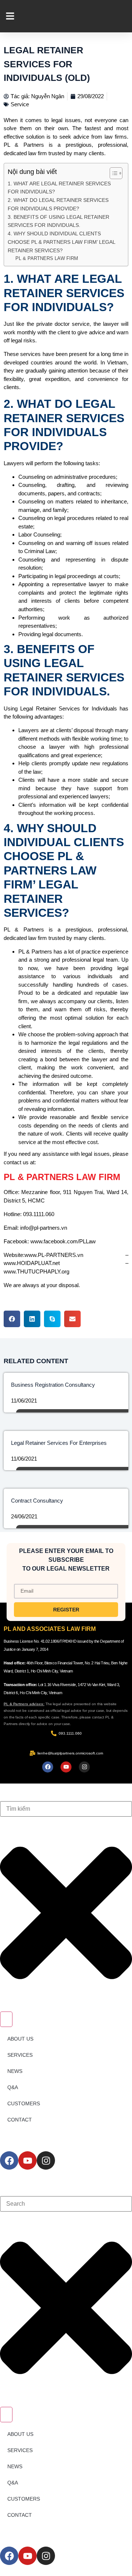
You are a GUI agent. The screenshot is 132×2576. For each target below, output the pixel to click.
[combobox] (66, 1809)
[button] (12, 1319)
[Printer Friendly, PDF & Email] (116, 1299)
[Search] (6, 2019)
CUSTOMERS (24, 2103)
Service (20, 104)
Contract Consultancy (37, 1501)
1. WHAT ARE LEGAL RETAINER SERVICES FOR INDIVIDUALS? (59, 188)
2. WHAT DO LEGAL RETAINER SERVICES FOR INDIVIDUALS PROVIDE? (58, 204)
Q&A (13, 2087)
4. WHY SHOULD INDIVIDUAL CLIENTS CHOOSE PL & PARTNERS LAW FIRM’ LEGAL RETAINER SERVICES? (61, 242)
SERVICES (20, 2055)
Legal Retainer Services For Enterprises (59, 1443)
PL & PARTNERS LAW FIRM (47, 258)
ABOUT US (20, 2039)
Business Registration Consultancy (53, 1385)
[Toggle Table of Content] (112, 173)
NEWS (15, 2071)
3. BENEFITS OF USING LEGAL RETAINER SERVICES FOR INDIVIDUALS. (58, 221)
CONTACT (20, 2120)
